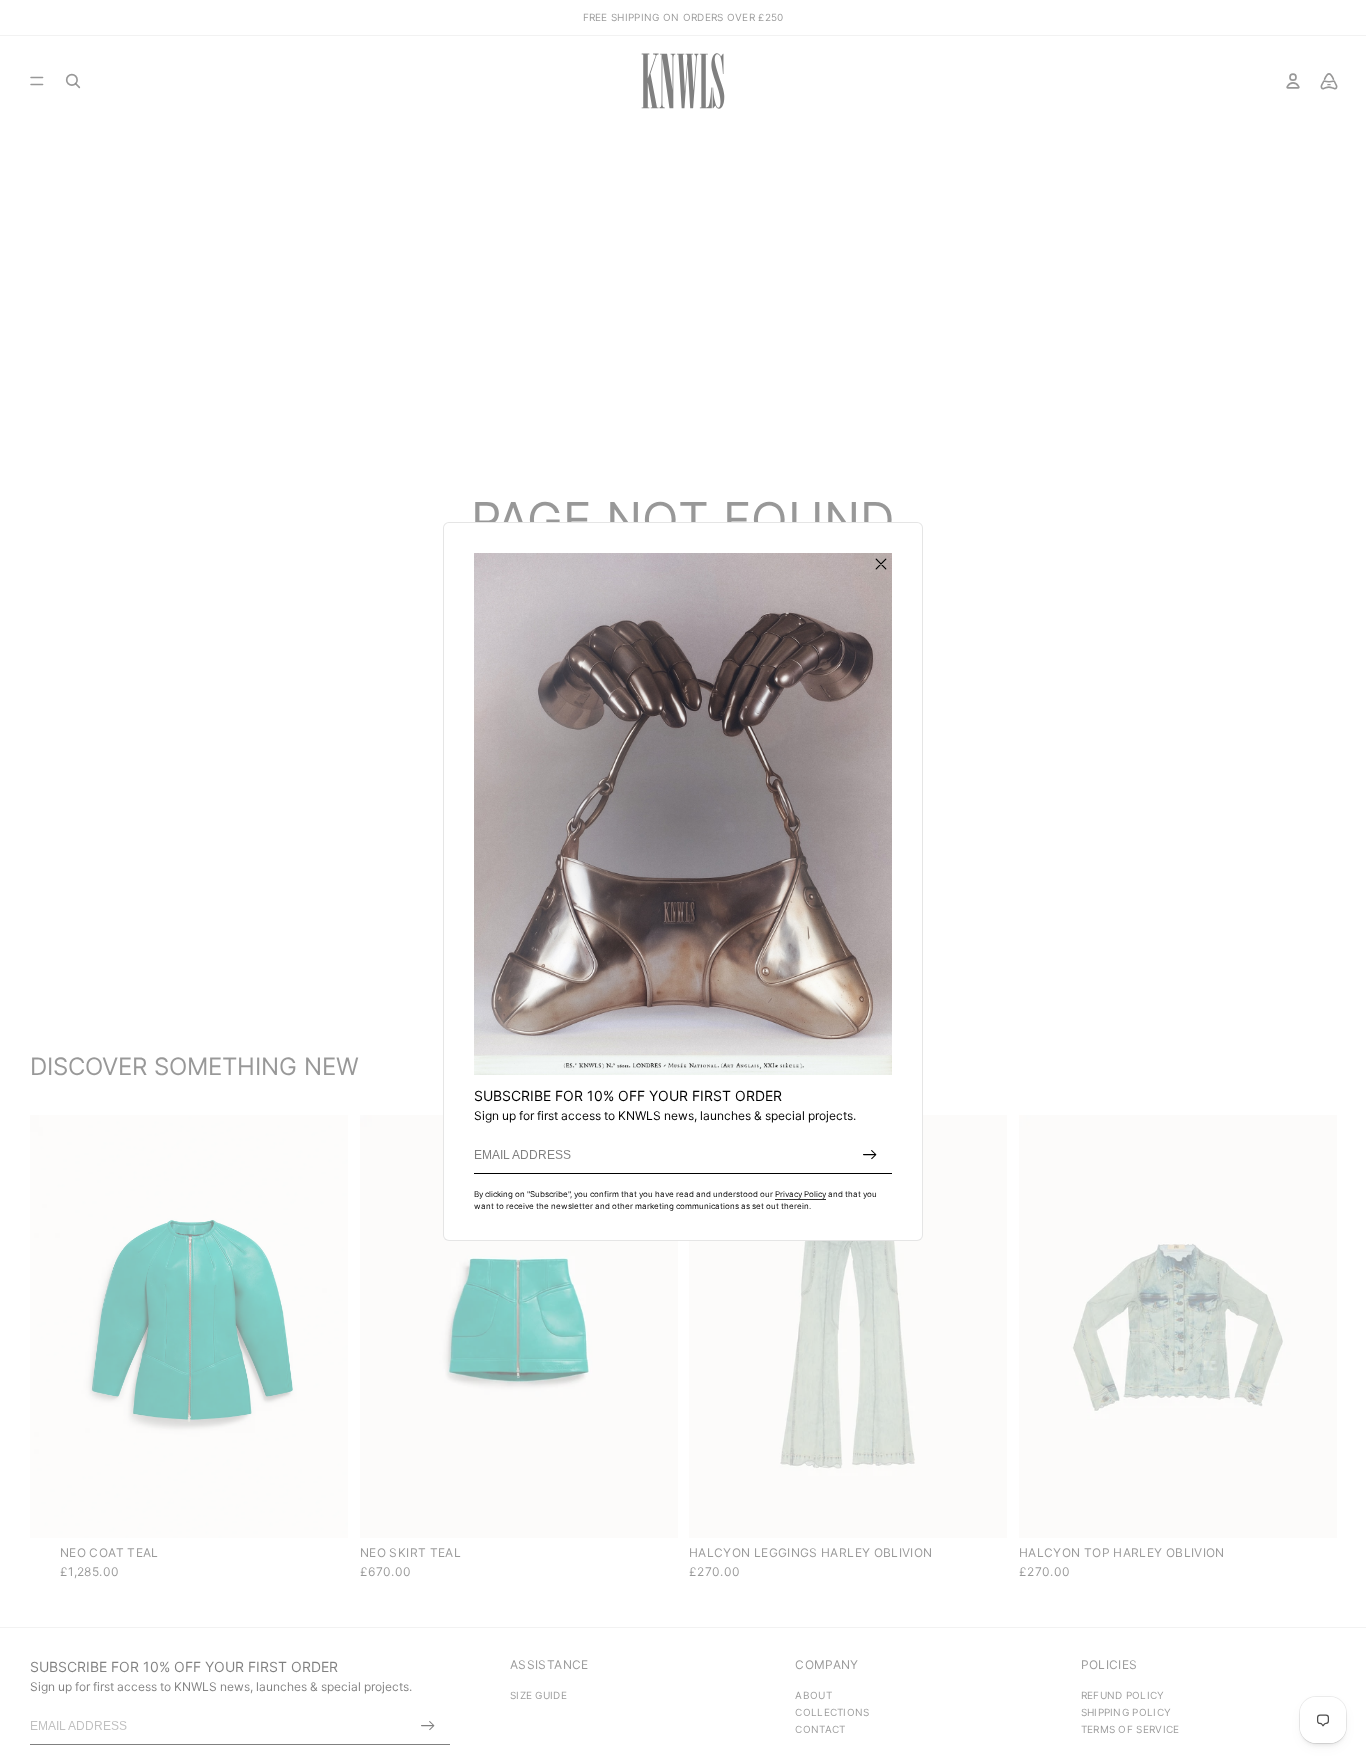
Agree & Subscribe (870, 1155)
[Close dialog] (881, 564)
